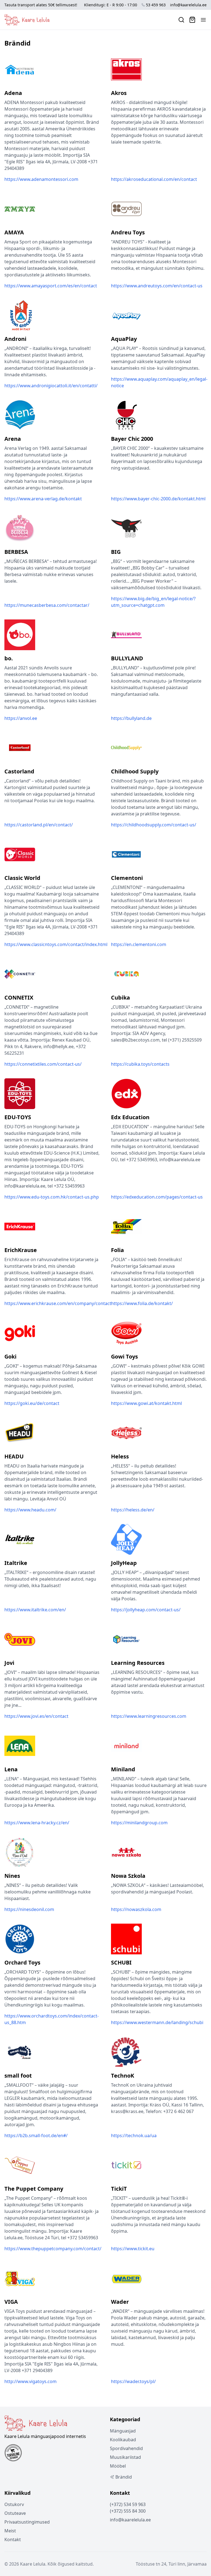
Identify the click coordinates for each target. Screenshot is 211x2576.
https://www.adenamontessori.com (41, 179)
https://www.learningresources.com (149, 1716)
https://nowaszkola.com (136, 1909)
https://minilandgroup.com (139, 1823)
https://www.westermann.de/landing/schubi (157, 2022)
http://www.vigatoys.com (30, 2381)
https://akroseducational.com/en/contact (154, 179)
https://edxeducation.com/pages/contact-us (157, 1197)
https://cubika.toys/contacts (140, 1064)
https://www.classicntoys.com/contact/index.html (56, 944)
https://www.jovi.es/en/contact (36, 1716)
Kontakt (13, 2539)
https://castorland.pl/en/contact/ (39, 825)
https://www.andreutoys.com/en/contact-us (157, 286)
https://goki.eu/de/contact (32, 1403)
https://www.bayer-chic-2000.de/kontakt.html (158, 499)
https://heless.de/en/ (133, 1510)
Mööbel (118, 2466)
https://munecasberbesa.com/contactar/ (47, 605)
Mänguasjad (123, 2431)
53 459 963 (156, 5)
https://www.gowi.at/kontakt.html (146, 1403)
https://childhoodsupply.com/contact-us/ (154, 825)
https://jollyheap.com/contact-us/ (146, 1610)
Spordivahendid (126, 2448)
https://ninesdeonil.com (29, 1909)
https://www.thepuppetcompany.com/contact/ (53, 2249)
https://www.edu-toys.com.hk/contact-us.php (52, 1197)
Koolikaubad (123, 2440)
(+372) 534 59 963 (128, 2504)
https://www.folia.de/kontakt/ (142, 1303)
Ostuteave (15, 2513)
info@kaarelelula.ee (188, 5)
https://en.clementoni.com (139, 944)
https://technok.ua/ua (134, 2136)
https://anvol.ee (21, 718)
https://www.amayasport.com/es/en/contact (51, 286)
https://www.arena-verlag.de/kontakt (43, 499)
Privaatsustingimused (27, 2522)
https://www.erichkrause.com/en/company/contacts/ (60, 1303)
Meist (10, 2531)
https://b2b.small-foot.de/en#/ (36, 2136)
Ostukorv (14, 2504)
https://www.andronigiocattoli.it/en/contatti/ (51, 386)
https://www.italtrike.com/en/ (35, 1610)
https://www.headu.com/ (30, 1510)
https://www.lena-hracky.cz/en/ (37, 1823)
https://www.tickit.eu (133, 2249)
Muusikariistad (125, 2457)
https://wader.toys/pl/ (133, 2381)
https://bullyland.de (131, 718)
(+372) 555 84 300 (128, 2511)
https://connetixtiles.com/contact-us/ (43, 1064)
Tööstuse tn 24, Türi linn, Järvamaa (171, 2564)
